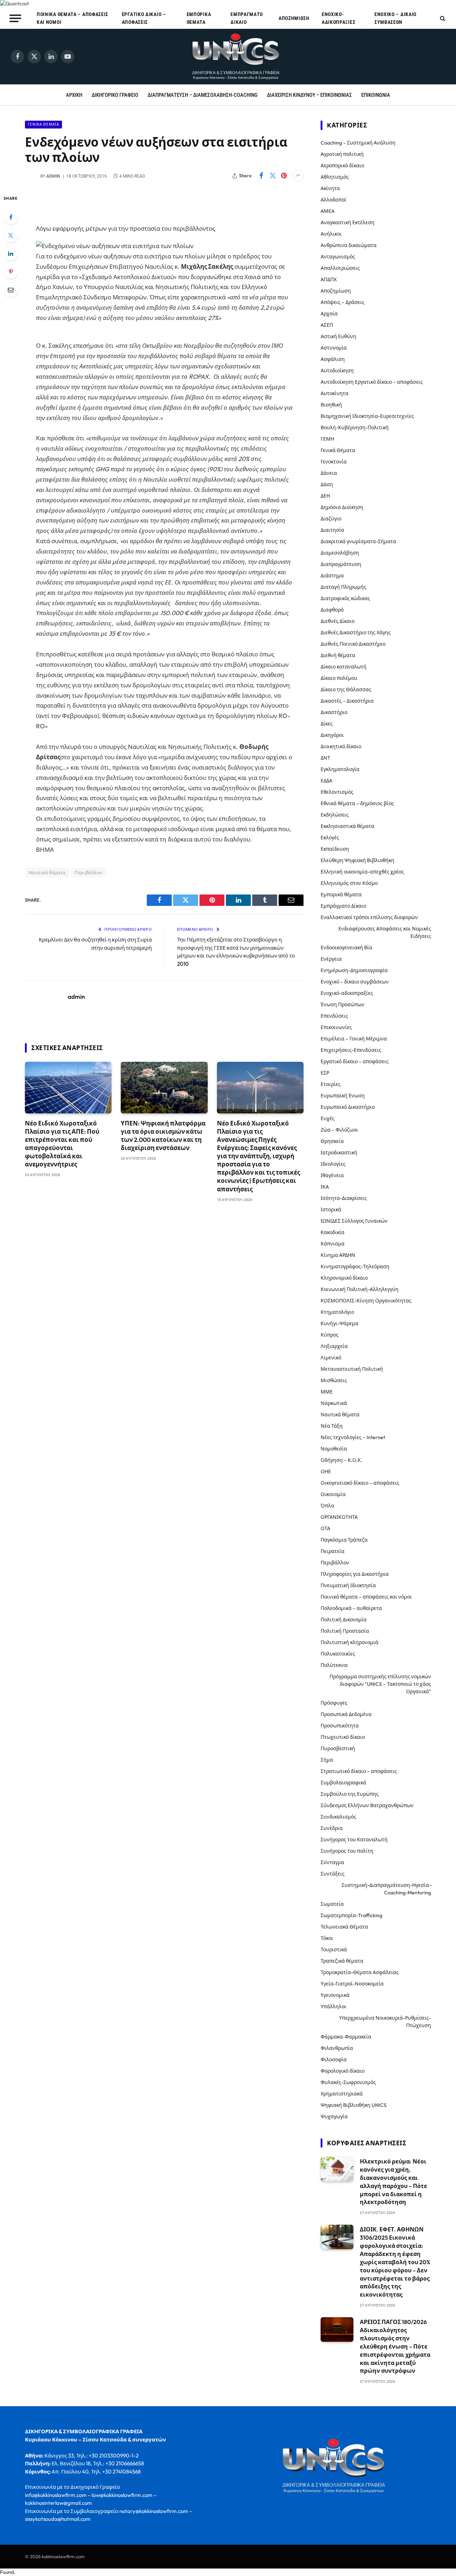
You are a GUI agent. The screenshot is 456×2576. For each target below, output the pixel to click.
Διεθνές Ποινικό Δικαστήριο (353, 644)
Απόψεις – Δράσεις (343, 302)
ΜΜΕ (327, 1392)
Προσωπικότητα (340, 1726)
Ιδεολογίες (333, 1164)
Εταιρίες (331, 1084)
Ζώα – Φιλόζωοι (339, 1130)
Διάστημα (332, 576)
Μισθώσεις (334, 1380)
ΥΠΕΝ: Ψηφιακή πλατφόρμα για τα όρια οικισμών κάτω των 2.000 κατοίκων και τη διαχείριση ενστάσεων (163, 1135)
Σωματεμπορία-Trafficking (351, 1915)
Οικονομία (333, 1494)
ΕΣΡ (325, 1073)
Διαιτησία (332, 530)
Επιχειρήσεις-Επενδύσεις (351, 1050)
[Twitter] (11, 235)
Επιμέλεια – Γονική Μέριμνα (354, 1039)
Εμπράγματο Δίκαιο (247, 18)
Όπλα (327, 1506)
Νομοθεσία (334, 1449)
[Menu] (15, 18)
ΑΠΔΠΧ (329, 279)
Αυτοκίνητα (335, 393)
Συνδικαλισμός (338, 1817)
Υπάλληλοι (333, 2006)
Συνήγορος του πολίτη (347, 1851)
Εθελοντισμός (337, 792)
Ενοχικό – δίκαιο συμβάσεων (395, 18)
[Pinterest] (11, 272)
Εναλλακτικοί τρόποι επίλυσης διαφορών (369, 917)
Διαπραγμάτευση (341, 564)
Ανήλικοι (331, 234)
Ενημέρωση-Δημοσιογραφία (354, 970)
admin (53, 176)
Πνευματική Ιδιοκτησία (348, 1585)
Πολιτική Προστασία (345, 1631)
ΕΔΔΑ (327, 781)
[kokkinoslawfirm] (236, 57)
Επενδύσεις (334, 1016)
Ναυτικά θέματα (47, 872)
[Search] (442, 18)
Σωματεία (332, 1904)
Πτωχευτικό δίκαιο (343, 1737)
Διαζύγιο (331, 519)
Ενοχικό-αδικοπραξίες (338, 18)
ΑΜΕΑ (328, 211)
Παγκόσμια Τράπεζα (344, 1540)
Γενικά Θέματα (43, 124)
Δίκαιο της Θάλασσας (346, 689)
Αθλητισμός (335, 177)
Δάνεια (329, 473)
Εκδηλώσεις (335, 815)
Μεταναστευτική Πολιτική (352, 1369)
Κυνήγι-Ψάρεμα (340, 1323)
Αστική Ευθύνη (338, 336)
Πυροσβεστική (338, 1748)
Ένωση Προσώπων (343, 1004)
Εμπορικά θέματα (199, 18)
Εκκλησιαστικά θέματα (348, 826)
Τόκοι (327, 1938)
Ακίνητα (330, 188)
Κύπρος (330, 1335)
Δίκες (327, 724)
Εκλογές (330, 838)
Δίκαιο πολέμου (339, 678)
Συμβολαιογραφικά (343, 1783)
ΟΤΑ (325, 1528)
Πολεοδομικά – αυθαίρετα (351, 1608)
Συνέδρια (332, 1828)
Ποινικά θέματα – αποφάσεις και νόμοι (72, 18)
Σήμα (327, 1760)
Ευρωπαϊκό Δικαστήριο (348, 1107)
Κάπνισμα (333, 1244)
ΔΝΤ (325, 758)
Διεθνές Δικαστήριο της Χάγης (356, 633)
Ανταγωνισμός (338, 257)
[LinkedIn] (11, 253)
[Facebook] (11, 217)
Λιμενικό (331, 1358)
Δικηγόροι (332, 735)
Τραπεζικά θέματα (342, 1961)
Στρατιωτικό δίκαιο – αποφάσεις (359, 1771)
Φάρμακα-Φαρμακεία (346, 2037)
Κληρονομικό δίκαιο (344, 1278)
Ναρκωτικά (334, 1403)
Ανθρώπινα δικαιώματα (349, 245)
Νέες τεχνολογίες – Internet (353, 1437)
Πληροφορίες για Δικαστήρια (355, 1574)
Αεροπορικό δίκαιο (342, 166)
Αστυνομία (334, 348)
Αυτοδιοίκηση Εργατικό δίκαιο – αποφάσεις (372, 382)
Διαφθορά (332, 610)
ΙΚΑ (325, 1187)
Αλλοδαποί (333, 200)
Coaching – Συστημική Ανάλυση (358, 143)
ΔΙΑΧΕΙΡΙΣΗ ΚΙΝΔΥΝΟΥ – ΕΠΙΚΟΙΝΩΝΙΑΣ (309, 95)
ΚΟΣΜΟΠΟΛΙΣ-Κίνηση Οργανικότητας (366, 1301)
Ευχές (328, 1118)
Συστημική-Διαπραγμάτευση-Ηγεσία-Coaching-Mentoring (386, 1889)
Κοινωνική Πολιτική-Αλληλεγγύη (360, 1289)
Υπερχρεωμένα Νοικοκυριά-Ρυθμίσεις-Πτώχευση (385, 2022)
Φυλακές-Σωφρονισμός (348, 2082)
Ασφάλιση (333, 359)
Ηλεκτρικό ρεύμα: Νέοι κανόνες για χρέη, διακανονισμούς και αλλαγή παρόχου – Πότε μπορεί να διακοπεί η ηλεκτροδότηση (393, 2182)
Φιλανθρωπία (337, 2048)
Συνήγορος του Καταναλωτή (354, 1840)
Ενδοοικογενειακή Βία (346, 948)
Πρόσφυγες (334, 1703)
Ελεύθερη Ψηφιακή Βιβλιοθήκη (357, 860)
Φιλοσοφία (334, 2060)
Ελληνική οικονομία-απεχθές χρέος (362, 872)
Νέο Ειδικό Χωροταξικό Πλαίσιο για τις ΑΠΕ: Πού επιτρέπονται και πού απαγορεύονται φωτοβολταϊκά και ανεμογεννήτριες (62, 1144)
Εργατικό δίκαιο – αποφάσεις (144, 18)
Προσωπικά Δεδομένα (346, 1714)
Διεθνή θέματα (338, 655)
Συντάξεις (333, 1874)
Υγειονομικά (335, 1995)
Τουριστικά (334, 1950)
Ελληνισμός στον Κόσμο (349, 883)
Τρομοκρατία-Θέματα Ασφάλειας (360, 1972)
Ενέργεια (331, 959)
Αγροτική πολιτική (342, 154)
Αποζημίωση (294, 18)
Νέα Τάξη (332, 1426)
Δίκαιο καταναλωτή (344, 667)
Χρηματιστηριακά (342, 2094)
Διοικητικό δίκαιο (341, 746)
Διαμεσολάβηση (340, 553)
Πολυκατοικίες (338, 1654)
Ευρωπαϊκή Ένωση (343, 1096)
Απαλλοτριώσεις (340, 268)
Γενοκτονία (334, 462)
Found (7, 2572)
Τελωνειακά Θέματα (344, 1927)
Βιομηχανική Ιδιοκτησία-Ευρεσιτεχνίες (367, 416)
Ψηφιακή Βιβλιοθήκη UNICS (354, 2105)
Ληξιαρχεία (334, 1346)
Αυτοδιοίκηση (337, 371)
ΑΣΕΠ (327, 325)
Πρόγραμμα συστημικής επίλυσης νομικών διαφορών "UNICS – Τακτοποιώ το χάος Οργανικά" (380, 1684)
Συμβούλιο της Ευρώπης (350, 1794)
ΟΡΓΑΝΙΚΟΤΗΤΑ (339, 1517)
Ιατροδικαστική (339, 1153)
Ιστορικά (331, 1210)
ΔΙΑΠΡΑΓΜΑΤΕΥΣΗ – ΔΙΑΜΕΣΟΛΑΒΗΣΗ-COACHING (203, 95)
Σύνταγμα (332, 1862)
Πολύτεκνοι (334, 1665)
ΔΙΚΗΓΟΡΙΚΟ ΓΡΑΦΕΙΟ (115, 95)
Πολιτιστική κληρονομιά (349, 1642)
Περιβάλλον (88, 872)
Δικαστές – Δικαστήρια (347, 701)
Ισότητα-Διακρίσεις (344, 1198)
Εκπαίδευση (335, 849)
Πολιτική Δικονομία (344, 1620)
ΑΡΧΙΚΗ (74, 95)
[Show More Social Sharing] (298, 176)
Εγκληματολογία (340, 769)
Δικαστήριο (334, 712)
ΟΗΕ (326, 1471)
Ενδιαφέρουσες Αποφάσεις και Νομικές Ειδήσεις (385, 932)
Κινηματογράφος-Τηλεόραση (355, 1266)
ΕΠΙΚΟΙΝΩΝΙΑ (376, 95)
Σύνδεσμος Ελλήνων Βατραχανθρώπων (367, 1805)
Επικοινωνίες (336, 1027)
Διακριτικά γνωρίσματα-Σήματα (358, 541)
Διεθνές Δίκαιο (338, 621)
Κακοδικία (333, 1232)
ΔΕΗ (325, 496)
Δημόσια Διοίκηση (342, 507)
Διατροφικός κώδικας (345, 598)
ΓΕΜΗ (327, 439)
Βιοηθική (331, 405)
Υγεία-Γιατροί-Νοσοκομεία (352, 1984)
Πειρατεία (333, 1551)
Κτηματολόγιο (337, 1312)
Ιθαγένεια (332, 1175)
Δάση (327, 484)
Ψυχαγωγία (334, 2116)
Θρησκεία (332, 1141)
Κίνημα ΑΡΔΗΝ (338, 1255)
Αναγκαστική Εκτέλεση (348, 222)
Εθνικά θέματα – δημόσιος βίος (357, 803)
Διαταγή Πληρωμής (343, 587)
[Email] (11, 290)
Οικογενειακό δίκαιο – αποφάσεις (360, 1483)
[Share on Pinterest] (284, 176)
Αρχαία (329, 314)
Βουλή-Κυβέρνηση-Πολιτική (355, 427)
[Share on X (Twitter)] (273, 176)
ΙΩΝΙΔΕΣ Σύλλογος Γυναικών (354, 1221)
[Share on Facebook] (261, 176)
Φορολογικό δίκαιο (343, 2071)
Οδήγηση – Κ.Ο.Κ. (341, 1460)
